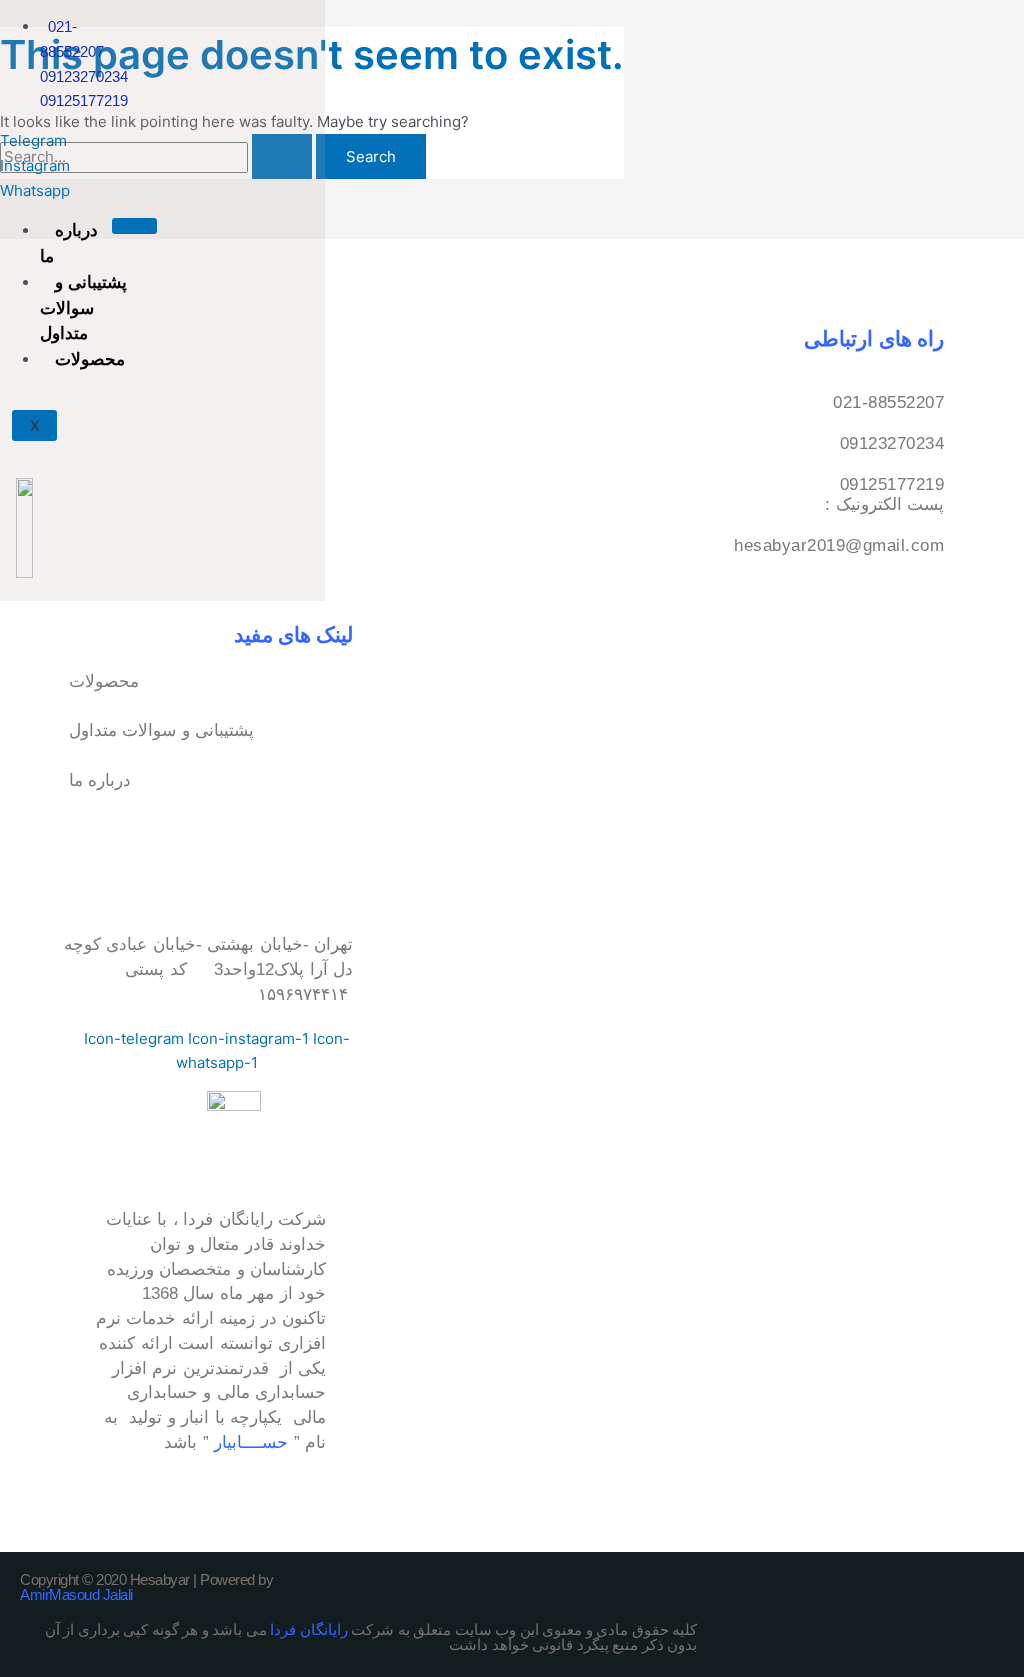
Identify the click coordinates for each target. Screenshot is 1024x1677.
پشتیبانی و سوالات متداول (83, 308)
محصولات (90, 359)
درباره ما (69, 243)
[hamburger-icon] (134, 226)
